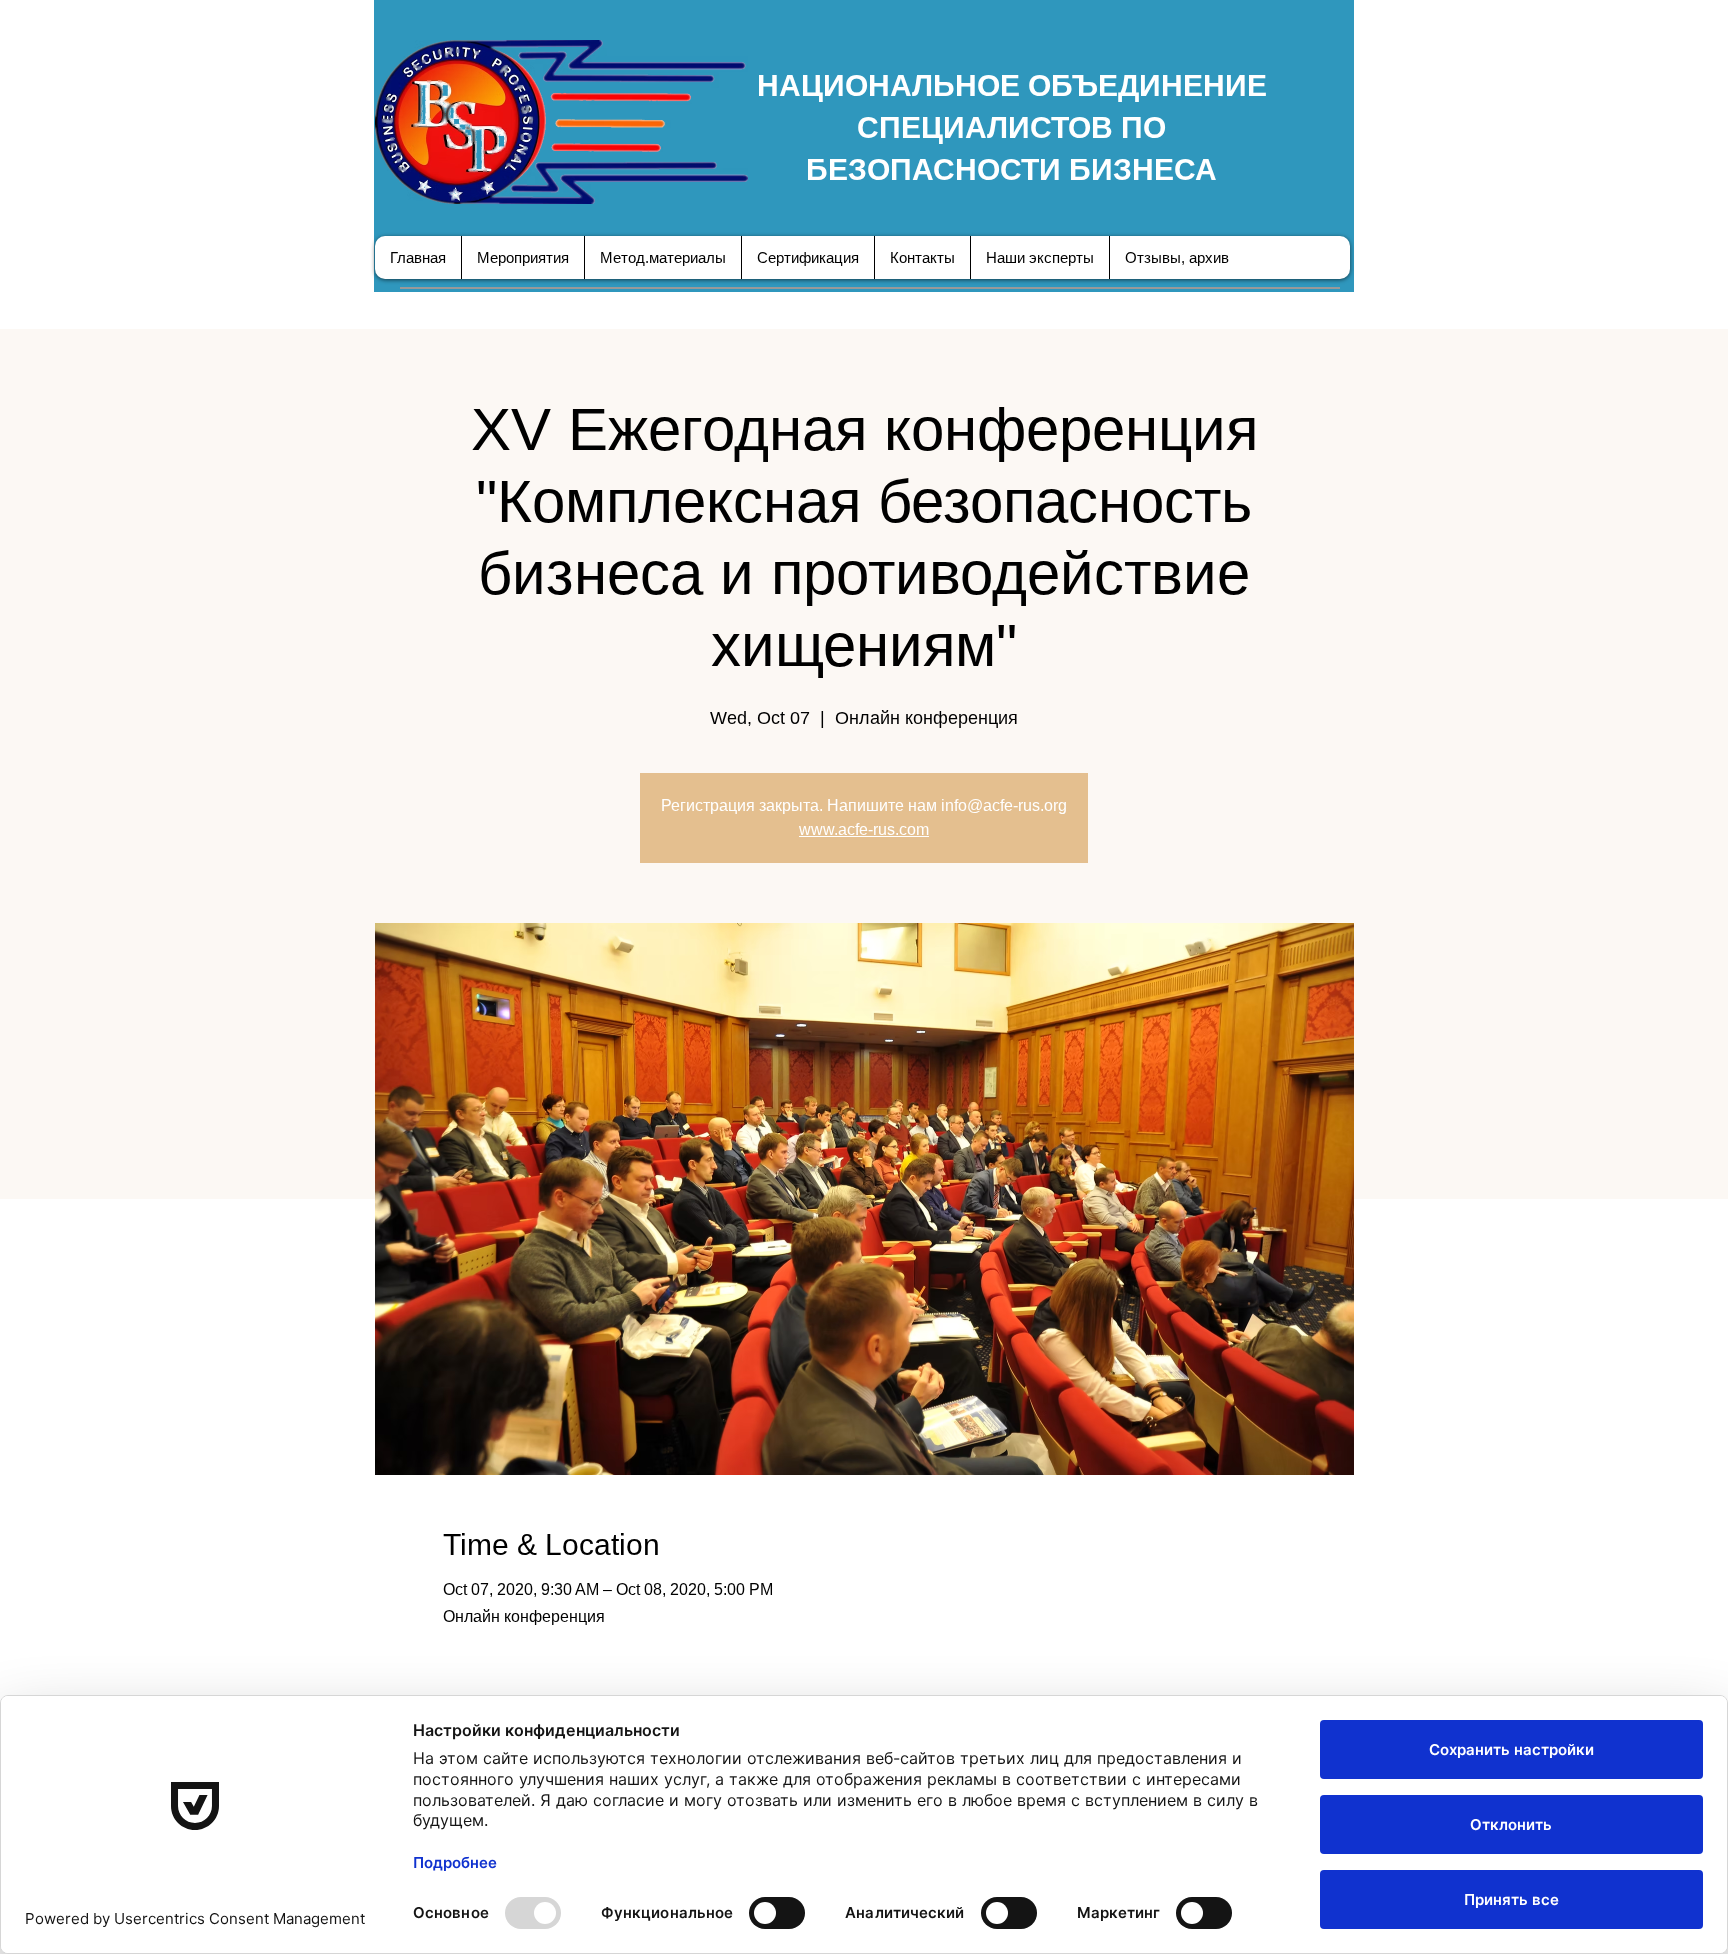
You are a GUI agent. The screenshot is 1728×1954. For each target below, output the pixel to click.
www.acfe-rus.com (864, 829)
